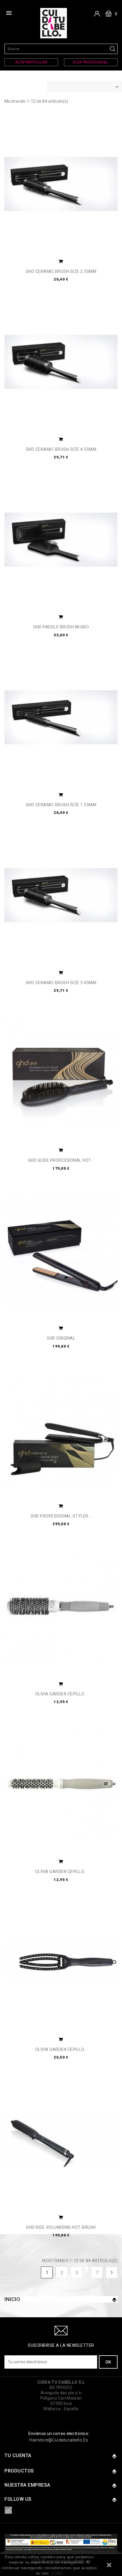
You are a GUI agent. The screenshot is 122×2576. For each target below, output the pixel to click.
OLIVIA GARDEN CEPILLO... (61, 1694)
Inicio (12, 2299)
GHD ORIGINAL (61, 1338)
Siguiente (112, 2272)
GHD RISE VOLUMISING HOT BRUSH (61, 2227)
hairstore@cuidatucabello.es (59, 2440)
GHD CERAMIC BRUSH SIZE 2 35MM (61, 272)
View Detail (61, 262)
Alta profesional (91, 62)
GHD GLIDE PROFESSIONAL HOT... (61, 1160)
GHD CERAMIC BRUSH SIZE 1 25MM (61, 805)
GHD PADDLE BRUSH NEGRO (61, 627)
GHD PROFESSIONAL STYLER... (61, 1516)
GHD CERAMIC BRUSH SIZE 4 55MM (61, 449)
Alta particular (31, 62)
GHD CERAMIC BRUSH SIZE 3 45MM (61, 983)
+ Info (57, 2573)
